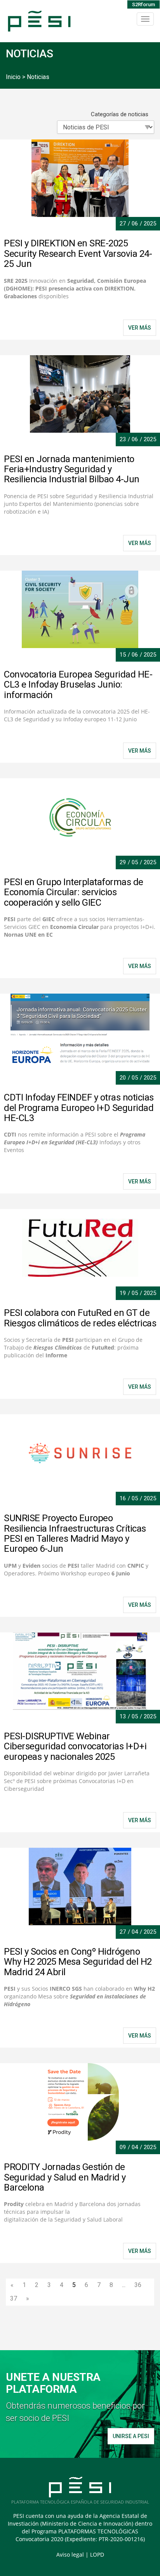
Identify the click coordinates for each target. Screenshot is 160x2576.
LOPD (97, 2555)
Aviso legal (70, 2555)
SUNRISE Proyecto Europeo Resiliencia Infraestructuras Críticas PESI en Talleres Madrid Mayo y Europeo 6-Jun (75, 1533)
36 (138, 2285)
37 (14, 2298)
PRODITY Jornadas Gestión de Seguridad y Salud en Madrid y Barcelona (65, 2177)
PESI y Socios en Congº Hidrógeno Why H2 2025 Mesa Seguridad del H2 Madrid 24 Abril (78, 1962)
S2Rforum (143, 4)
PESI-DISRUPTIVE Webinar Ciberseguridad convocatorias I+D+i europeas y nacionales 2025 (75, 1746)
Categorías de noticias (120, 114)
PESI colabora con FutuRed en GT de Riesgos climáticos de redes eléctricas (80, 1318)
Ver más (140, 1387)
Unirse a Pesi (131, 2436)
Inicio (13, 77)
